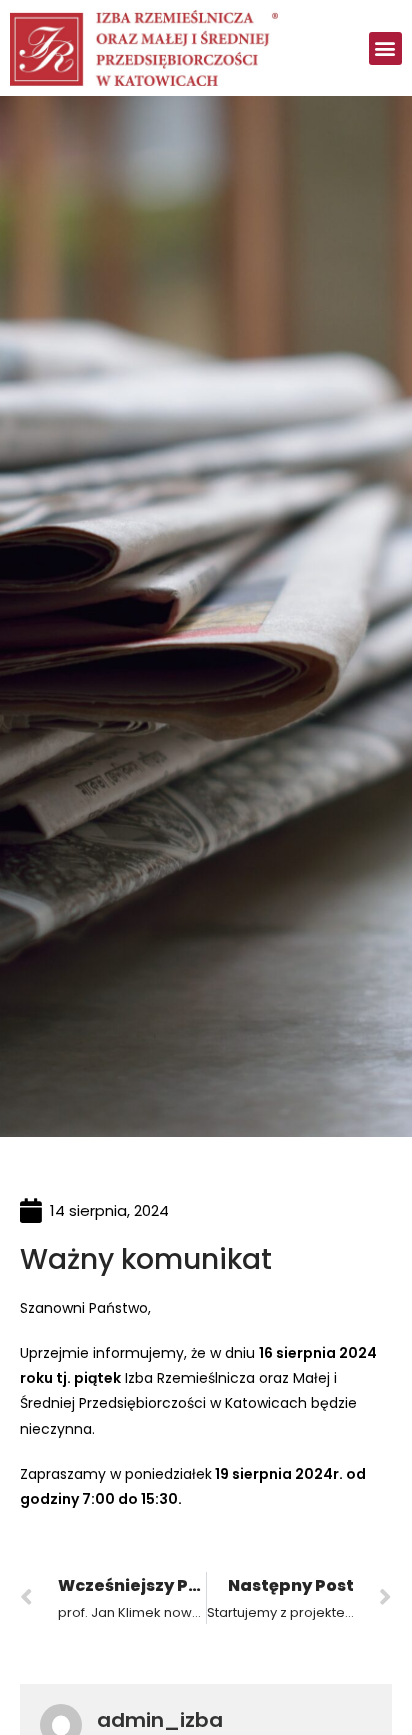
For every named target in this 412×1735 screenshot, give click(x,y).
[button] (385, 48)
